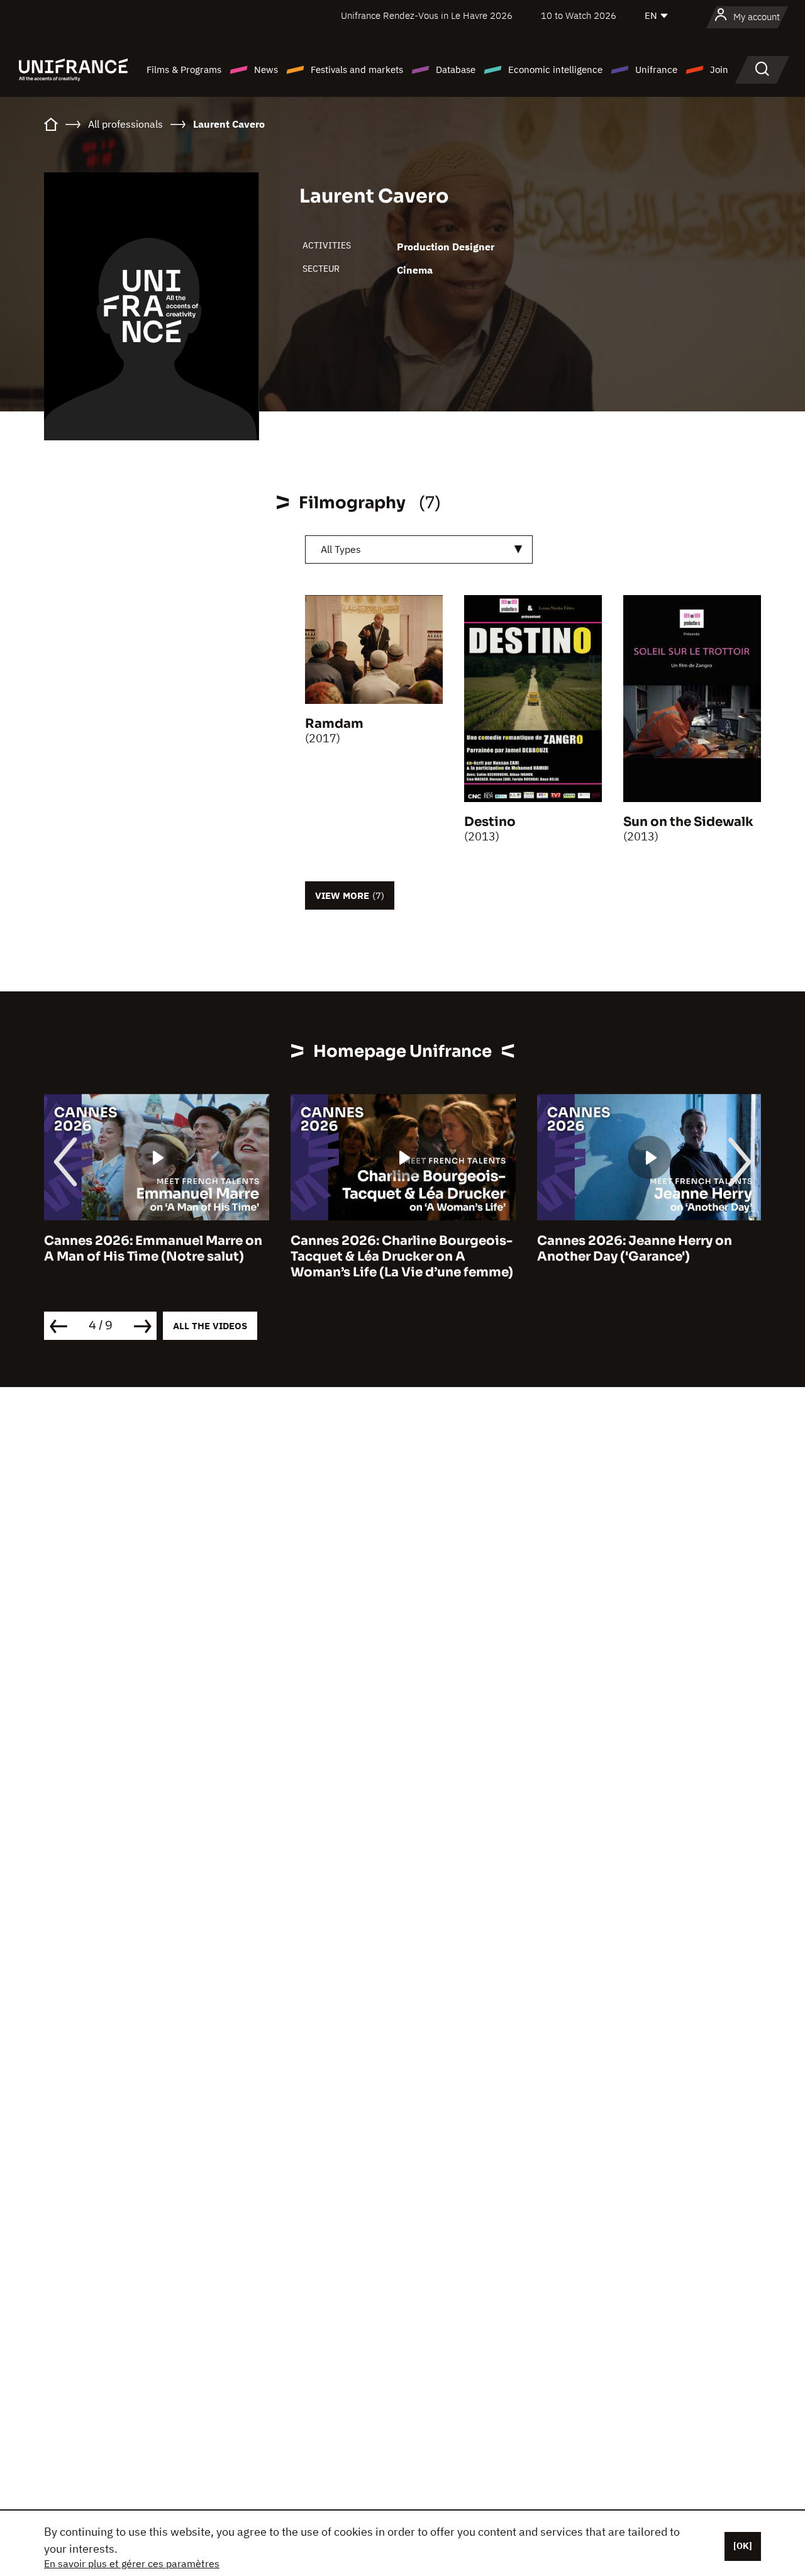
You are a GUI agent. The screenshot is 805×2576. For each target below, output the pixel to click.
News (266, 70)
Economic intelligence (555, 70)
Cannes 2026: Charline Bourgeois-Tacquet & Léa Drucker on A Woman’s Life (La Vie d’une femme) (402, 1257)
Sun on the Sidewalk (688, 822)
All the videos (210, 1326)
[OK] (743, 2546)
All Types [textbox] (341, 549)
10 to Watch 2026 (579, 15)
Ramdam (334, 724)
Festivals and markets (357, 70)
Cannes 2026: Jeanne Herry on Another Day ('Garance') (635, 1249)
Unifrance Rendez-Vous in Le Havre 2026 (427, 15)
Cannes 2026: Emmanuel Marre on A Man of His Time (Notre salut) (153, 1249)
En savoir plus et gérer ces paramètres (132, 2563)
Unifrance (656, 70)
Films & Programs (184, 70)
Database (456, 70)
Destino (490, 822)
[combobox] (419, 549)
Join (719, 70)
